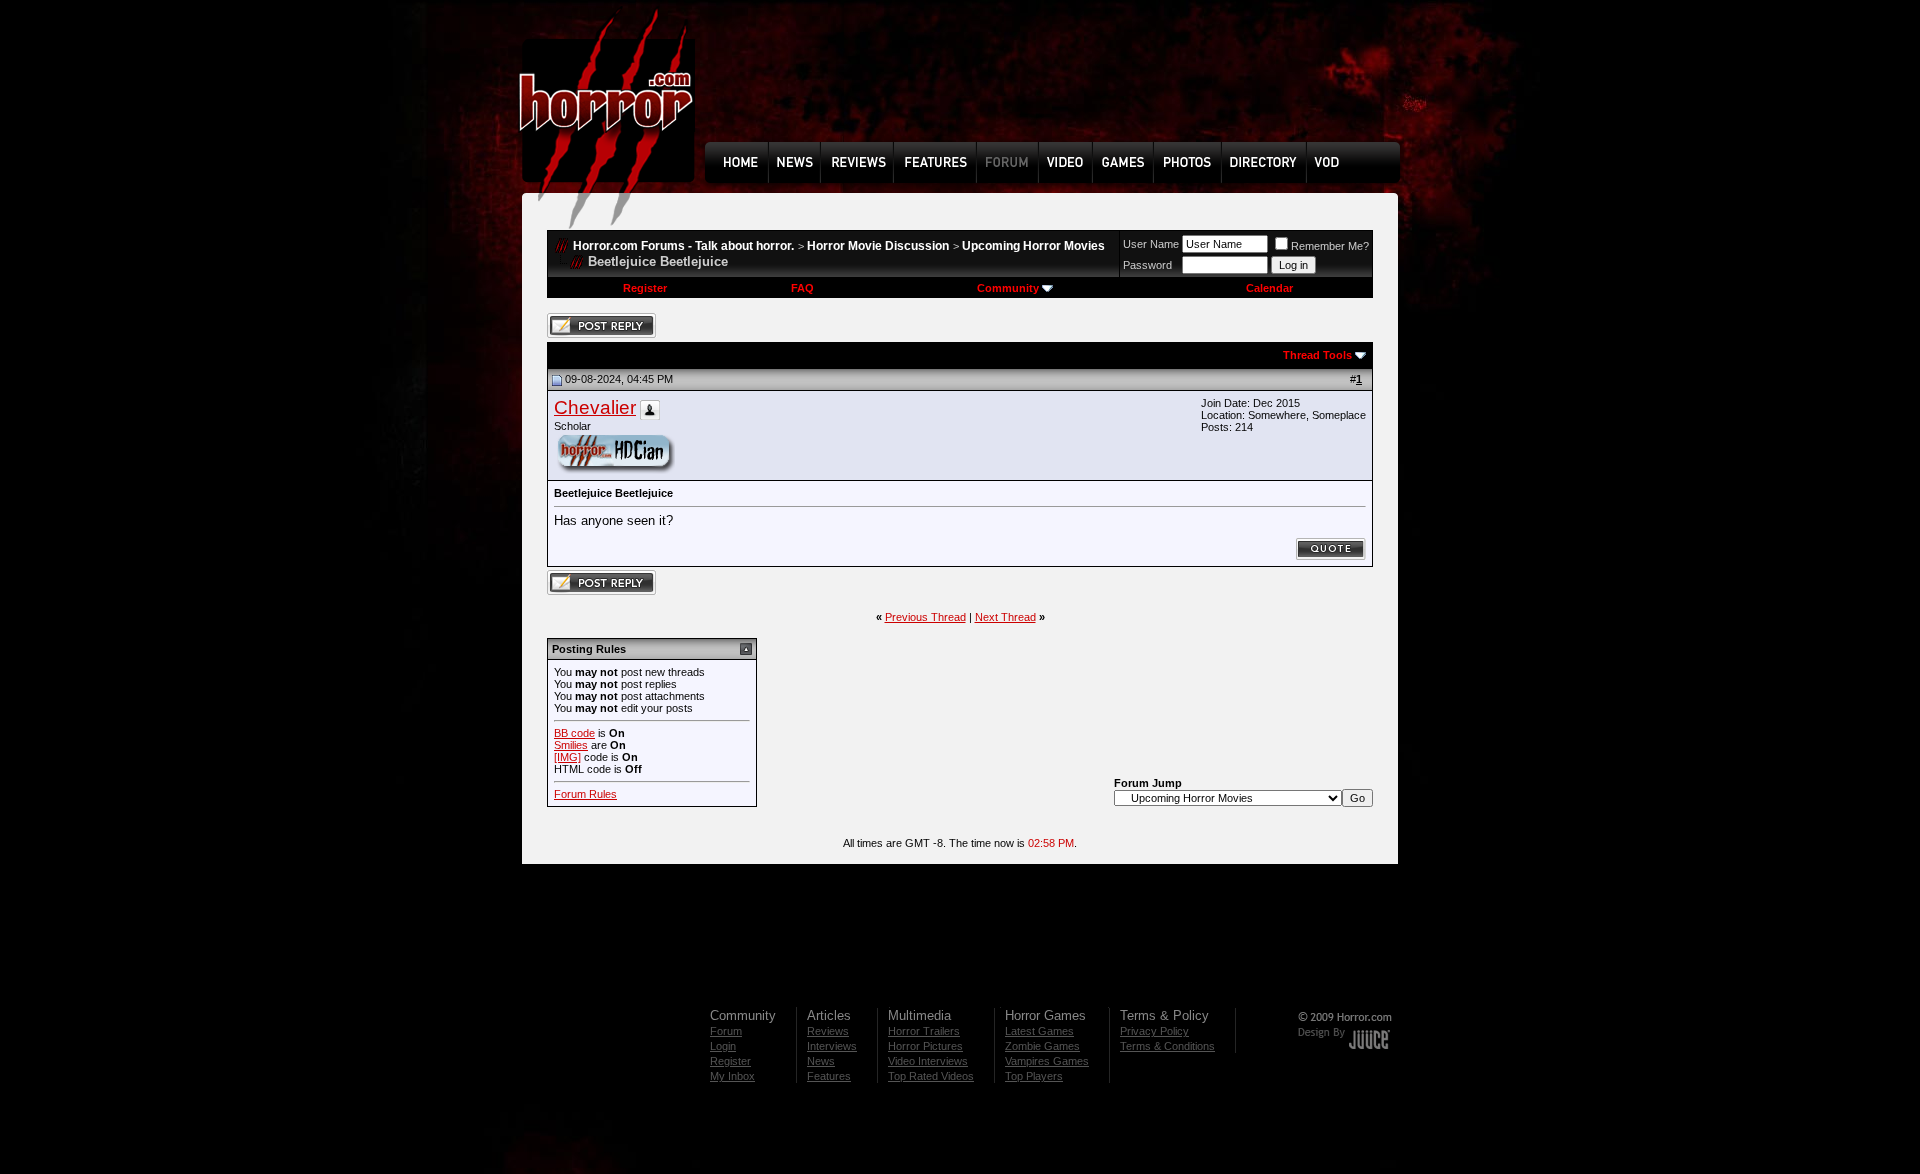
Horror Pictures (925, 1046)
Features (829, 1076)
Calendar (1269, 288)
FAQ (802, 288)
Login (723, 1046)
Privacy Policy (1154, 1031)
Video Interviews (928, 1061)
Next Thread (1005, 617)
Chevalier (595, 407)
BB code (574, 733)
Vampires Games (1047, 1061)
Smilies (571, 745)
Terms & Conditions (1167, 1046)
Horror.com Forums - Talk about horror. (683, 246)
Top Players (1034, 1076)
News (821, 1061)
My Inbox (732, 1076)
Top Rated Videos (931, 1076)
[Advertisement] (1059, 86)
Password (1147, 265)
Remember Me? (1330, 246)
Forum (726, 1031)
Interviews (832, 1046)
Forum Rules (585, 794)
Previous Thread (925, 617)
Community (1008, 288)
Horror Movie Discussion (878, 246)
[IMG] (567, 757)
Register (645, 288)
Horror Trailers (924, 1031)
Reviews (828, 1031)
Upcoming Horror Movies (1033, 246)
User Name (1151, 244)
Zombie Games (1042, 1046)
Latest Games (1039, 1031)
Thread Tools (1317, 355)
